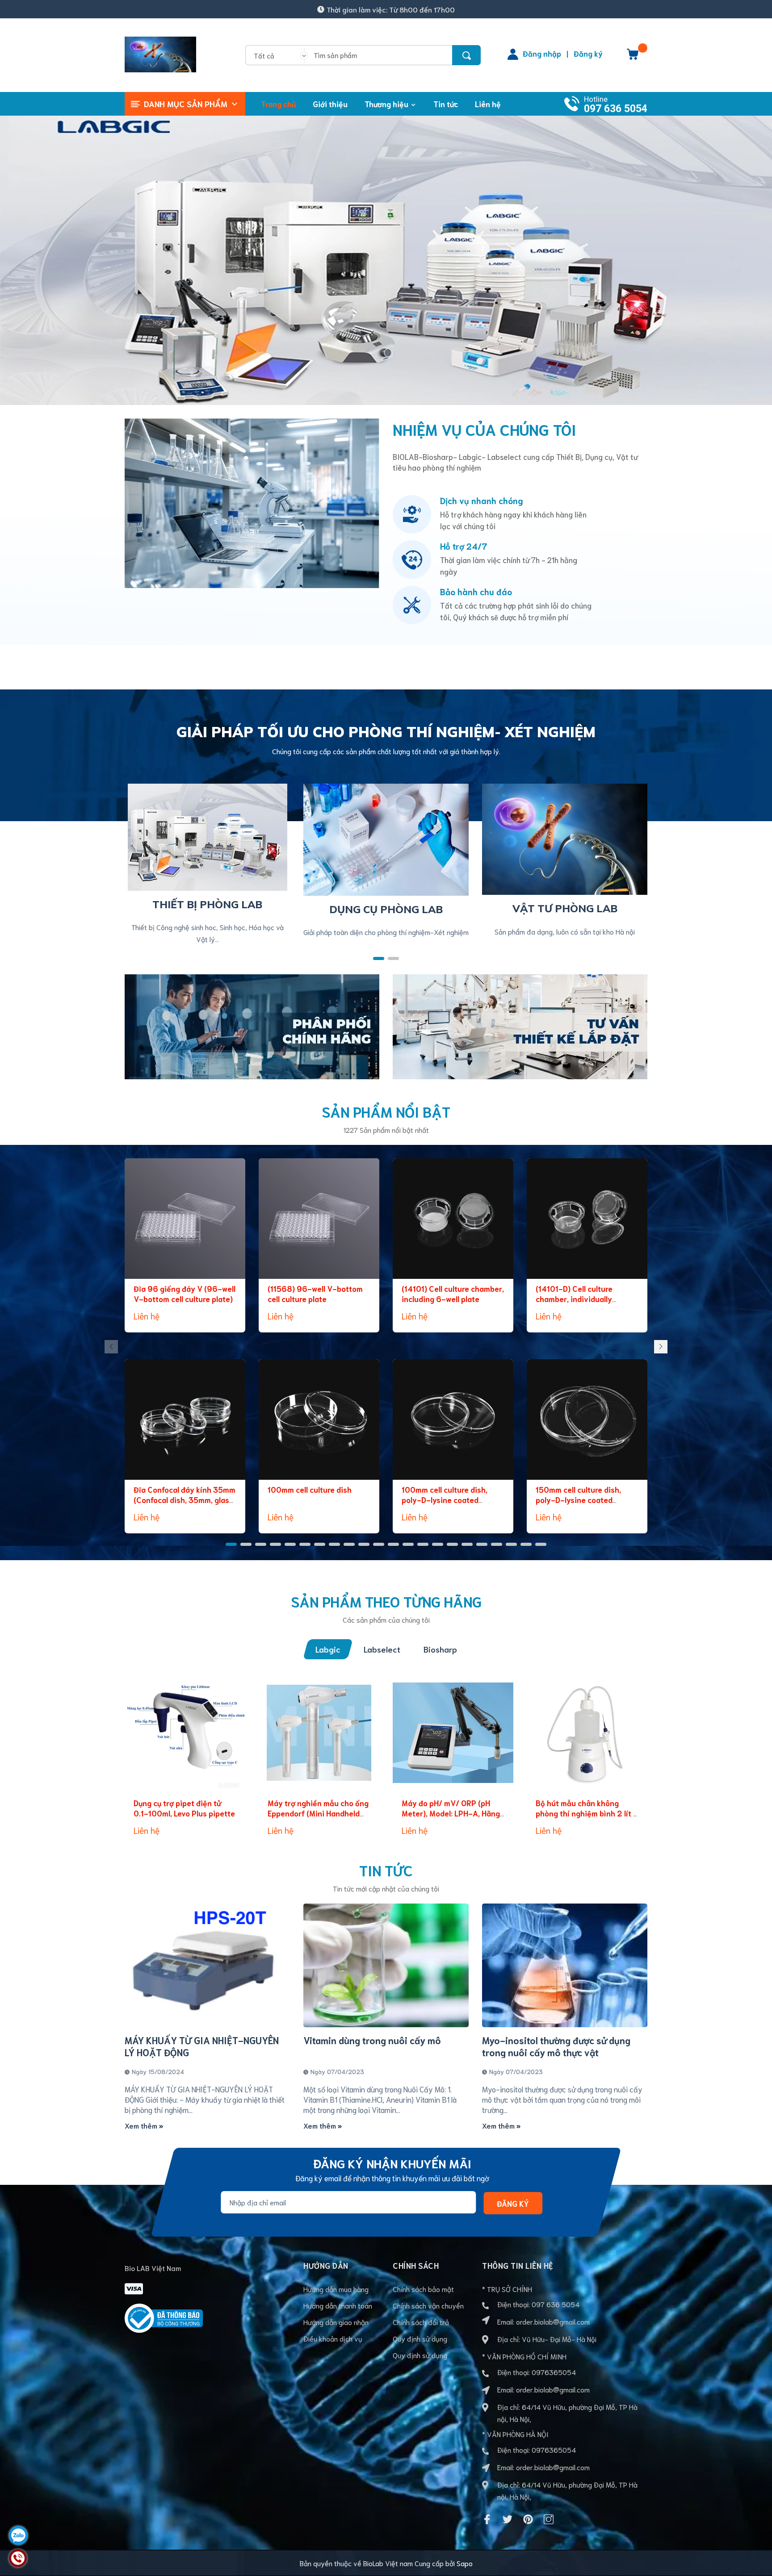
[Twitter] (508, 2519)
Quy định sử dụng (420, 2338)
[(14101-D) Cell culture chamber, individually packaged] (587, 1219)
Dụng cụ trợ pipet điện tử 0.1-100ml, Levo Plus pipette (184, 1808)
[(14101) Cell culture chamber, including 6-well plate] (453, 1219)
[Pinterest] (528, 2519)
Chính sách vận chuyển (428, 2305)
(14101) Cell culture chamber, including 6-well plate (453, 1294)
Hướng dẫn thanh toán (338, 2305)
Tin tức (386, 1870)
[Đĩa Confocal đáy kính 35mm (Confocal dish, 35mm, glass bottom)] (185, 1420)
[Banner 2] (520, 1025)
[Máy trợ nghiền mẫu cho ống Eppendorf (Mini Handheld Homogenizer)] (319, 1733)
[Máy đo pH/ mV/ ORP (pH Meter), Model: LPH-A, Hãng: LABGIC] (453, 1733)
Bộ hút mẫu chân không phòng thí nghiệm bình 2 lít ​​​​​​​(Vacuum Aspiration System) (586, 1813)
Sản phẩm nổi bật (386, 1111)
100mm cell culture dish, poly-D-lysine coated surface (445, 1500)
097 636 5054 (616, 109)
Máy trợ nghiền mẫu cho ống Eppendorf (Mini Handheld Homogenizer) (318, 1813)
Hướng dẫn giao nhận (336, 2322)
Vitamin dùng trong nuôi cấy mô (372, 2040)
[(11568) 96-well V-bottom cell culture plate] (319, 1219)
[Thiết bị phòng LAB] (208, 836)
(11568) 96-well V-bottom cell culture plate (315, 1294)
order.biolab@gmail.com (553, 2321)
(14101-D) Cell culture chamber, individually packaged (574, 1299)
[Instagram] (549, 2519)
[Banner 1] (252, 1025)
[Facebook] (487, 2519)
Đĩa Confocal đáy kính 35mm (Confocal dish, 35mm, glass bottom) (185, 1500)
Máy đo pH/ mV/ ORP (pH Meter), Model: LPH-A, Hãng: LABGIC (452, 1813)
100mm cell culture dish (310, 1489)
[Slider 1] (386, 256)
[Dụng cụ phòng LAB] (386, 838)
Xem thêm (142, 2125)
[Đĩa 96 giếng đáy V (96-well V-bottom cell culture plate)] (185, 1219)
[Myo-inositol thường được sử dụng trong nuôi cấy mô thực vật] (565, 1966)
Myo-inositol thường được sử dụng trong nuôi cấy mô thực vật (556, 2046)
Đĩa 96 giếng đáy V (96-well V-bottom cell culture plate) (185, 1294)
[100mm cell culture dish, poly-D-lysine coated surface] (453, 1420)
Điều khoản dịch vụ (333, 2338)
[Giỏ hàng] (633, 57)
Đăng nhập (542, 53)
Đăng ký (588, 53)
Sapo (465, 2563)
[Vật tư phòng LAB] (565, 838)
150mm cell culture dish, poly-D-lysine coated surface (578, 1500)
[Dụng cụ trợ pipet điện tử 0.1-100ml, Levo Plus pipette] (185, 1733)
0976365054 (554, 2372)
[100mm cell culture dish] (319, 1420)
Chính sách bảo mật (423, 2289)
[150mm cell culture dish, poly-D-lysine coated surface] (587, 1420)
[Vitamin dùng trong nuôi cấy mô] (386, 1966)
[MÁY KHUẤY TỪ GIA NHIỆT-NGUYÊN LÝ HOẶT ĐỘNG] (207, 1966)
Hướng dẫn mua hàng (336, 2289)
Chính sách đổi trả (421, 2322)
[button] (379, 958)
